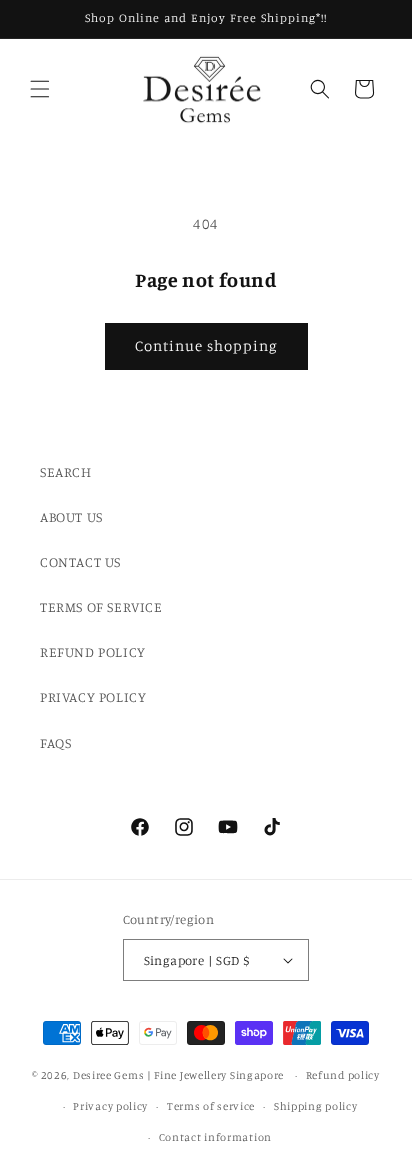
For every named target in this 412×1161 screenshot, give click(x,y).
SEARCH (66, 471)
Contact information (215, 1137)
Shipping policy (316, 1106)
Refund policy (343, 1075)
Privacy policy (110, 1106)
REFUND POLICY (93, 651)
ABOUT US (71, 516)
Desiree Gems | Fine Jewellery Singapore (178, 1075)
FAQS (55, 742)
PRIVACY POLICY (93, 696)
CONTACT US (80, 561)
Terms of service (211, 1106)
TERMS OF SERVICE (101, 606)
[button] (40, 89)
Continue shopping (206, 345)
